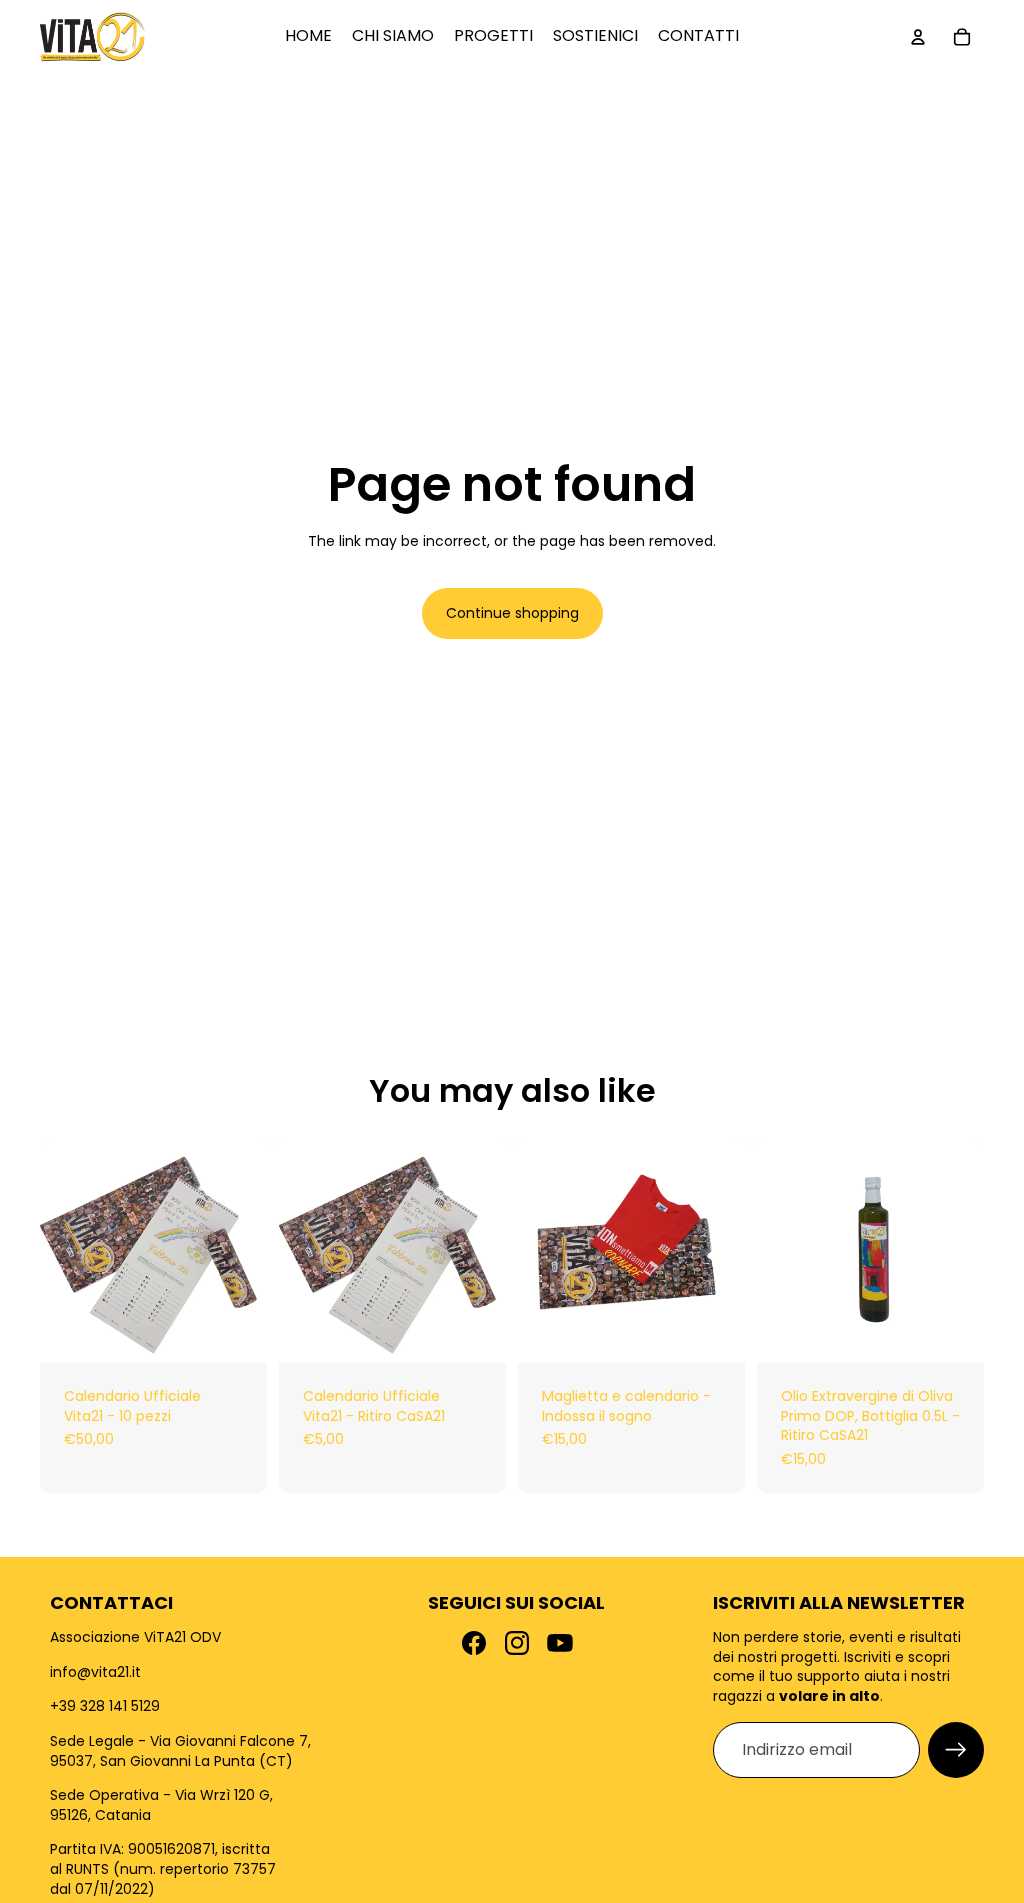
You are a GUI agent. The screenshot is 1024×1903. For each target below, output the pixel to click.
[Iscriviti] (956, 1750)
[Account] (918, 37)
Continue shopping (512, 613)
